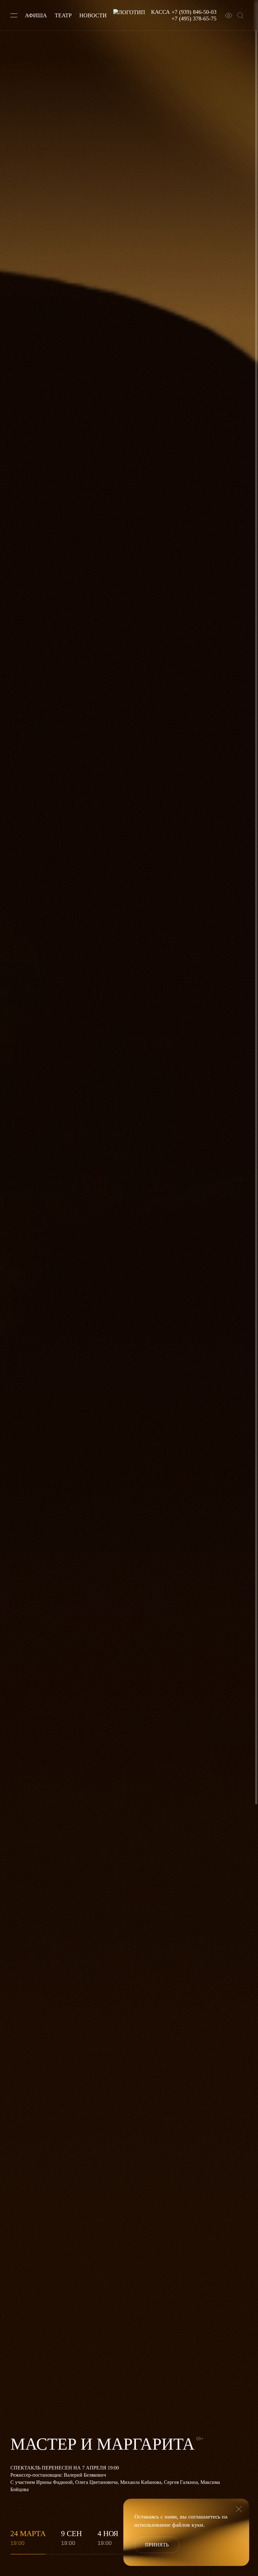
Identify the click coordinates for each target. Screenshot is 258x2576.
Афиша (36, 15)
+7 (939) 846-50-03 (194, 12)
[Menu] (14, 15)
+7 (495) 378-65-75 (194, 19)
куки (197, 2525)
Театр (63, 15)
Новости (93, 15)
